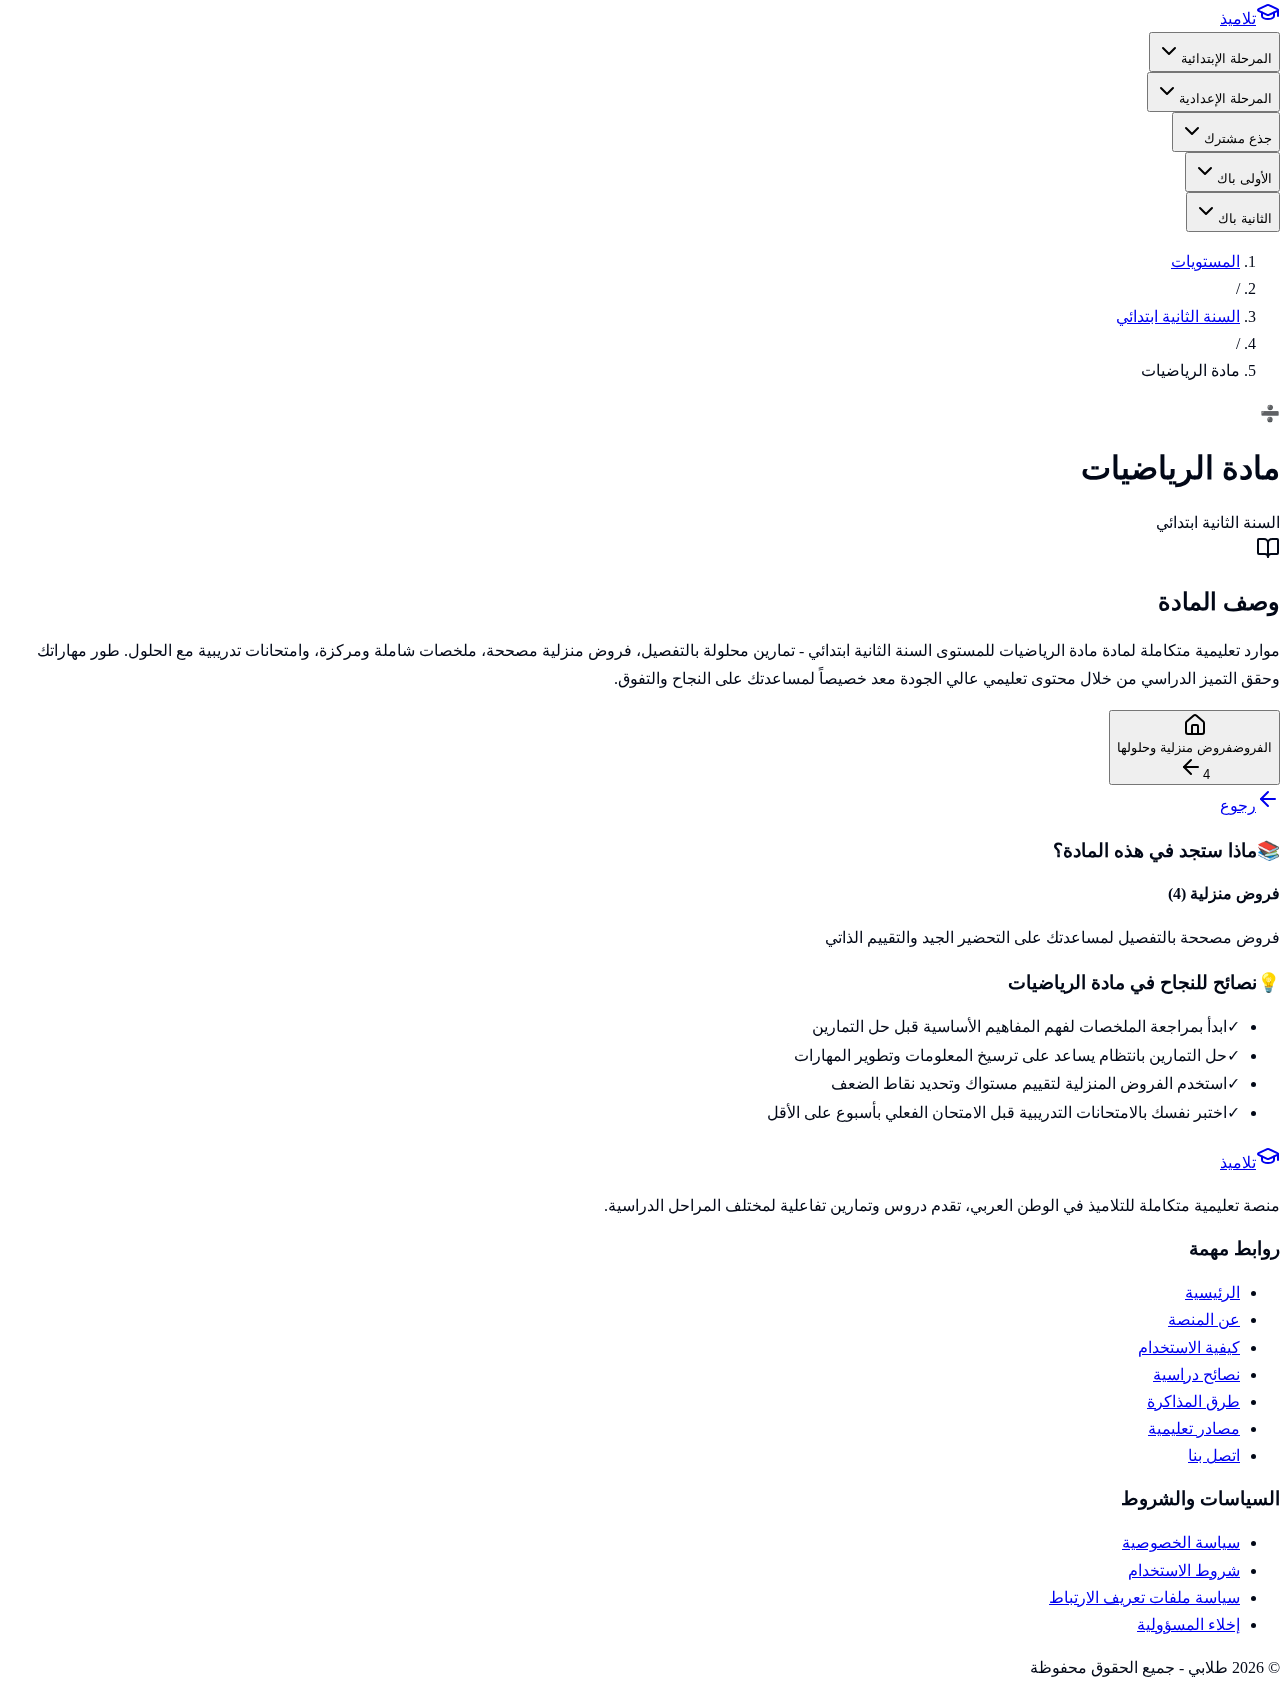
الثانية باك (1245, 218)
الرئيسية (1212, 1292)
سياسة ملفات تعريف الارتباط (1144, 1597)
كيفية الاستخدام (1189, 1347)
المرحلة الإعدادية (1225, 98)
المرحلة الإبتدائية (1226, 58)
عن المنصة (1204, 1319)
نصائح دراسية (1196, 1374)
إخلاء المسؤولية (1188, 1624)
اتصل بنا (1214, 1455)
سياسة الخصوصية (1181, 1542)
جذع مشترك (1238, 138)
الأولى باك (1244, 178)
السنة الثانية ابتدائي (1178, 316)
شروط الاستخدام (1184, 1570)
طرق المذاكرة (1193, 1401)
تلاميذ (1238, 18)
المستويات (1205, 261)
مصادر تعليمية (1194, 1428)
